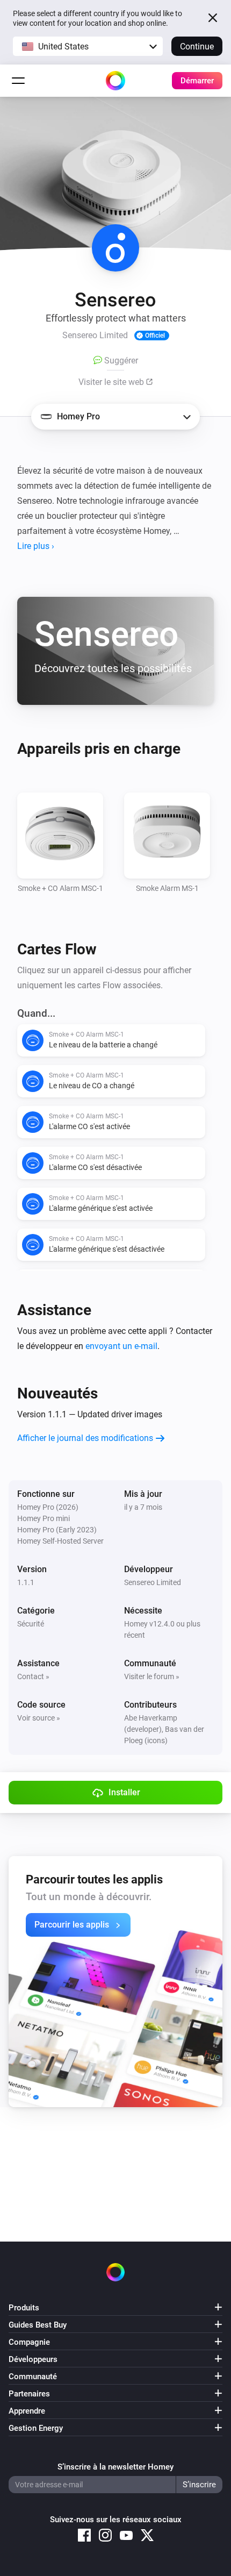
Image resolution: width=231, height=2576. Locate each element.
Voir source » (39, 1718)
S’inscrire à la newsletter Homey (115, 2467)
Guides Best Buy (38, 2325)
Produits (24, 2308)
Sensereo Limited (153, 1582)
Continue (197, 47)
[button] (88, 46)
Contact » (33, 1676)
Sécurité (31, 1624)
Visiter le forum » (152, 1676)
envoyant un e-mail (121, 1346)
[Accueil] (115, 81)
